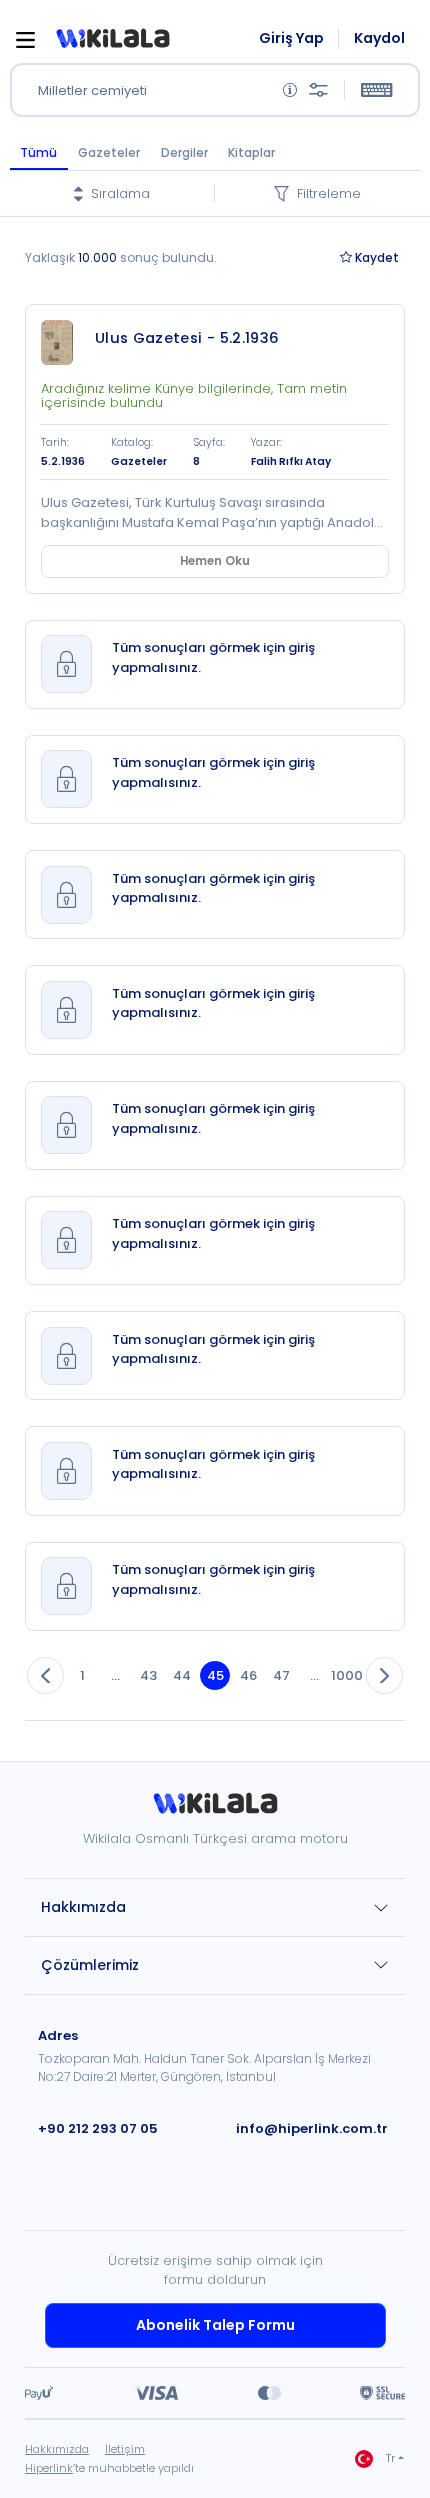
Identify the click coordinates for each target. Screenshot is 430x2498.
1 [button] (82, 1675)
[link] (63, 343)
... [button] (115, 1675)
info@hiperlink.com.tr (312, 2128)
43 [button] (148, 1675)
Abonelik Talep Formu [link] (215, 2325)
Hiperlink (49, 2468)
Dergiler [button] (184, 152)
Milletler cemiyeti (92, 90)
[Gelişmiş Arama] (318, 90)
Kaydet (377, 257)
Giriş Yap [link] (291, 38)
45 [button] (215, 1675)
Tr (390, 2458)
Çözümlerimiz (90, 1965)
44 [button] (182, 1675)
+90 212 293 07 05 (98, 2128)
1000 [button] (347, 1675)
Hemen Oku (215, 561)
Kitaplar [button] (251, 152)
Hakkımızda (83, 1907)
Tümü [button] (38, 152)
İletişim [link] (125, 2449)
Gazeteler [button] (109, 152)
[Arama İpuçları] (290, 90)
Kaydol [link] (379, 38)
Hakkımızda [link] (57, 2449)
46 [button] (248, 1675)
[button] (112, 39)
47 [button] (281, 1675)
